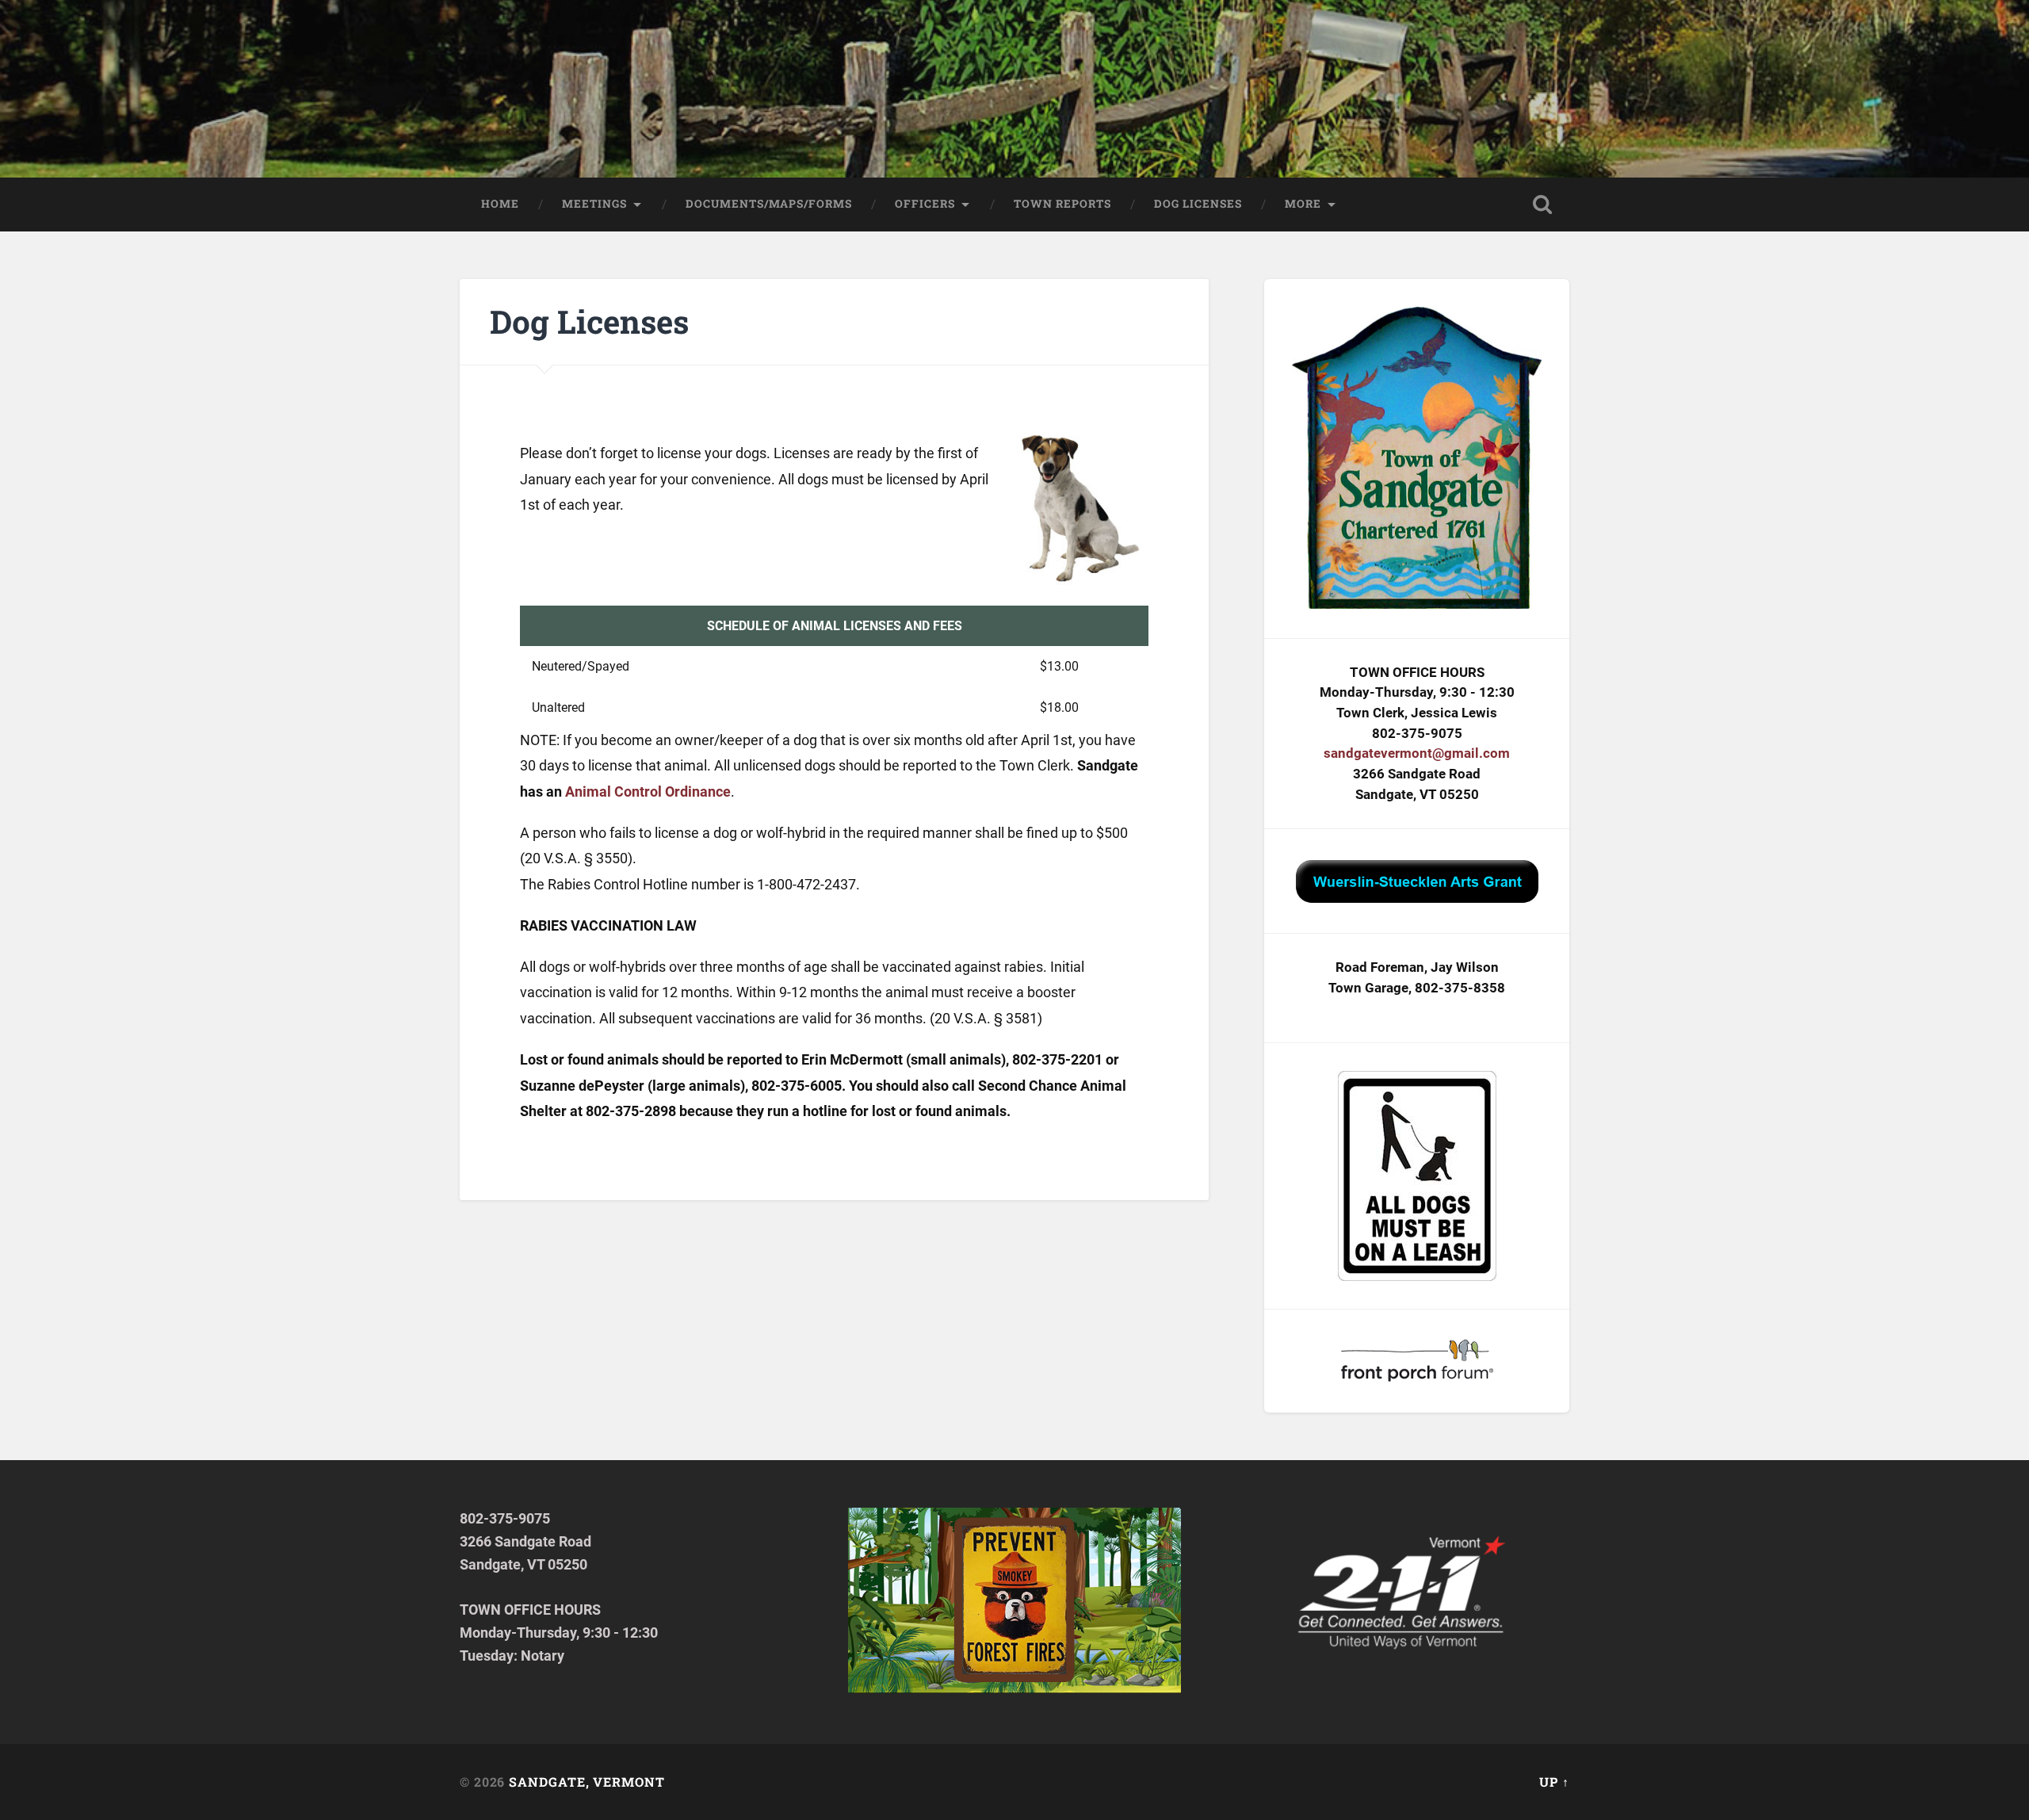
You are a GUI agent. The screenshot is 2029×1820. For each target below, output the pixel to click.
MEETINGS (594, 204)
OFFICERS (925, 204)
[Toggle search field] (1542, 205)
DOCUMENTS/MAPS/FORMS (769, 204)
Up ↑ (1554, 1782)
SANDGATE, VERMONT (587, 1782)
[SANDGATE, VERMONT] (1015, 89)
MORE (1303, 204)
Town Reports (1062, 204)
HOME (500, 204)
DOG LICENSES (1198, 204)
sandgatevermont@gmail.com (1417, 753)
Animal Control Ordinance (648, 791)
